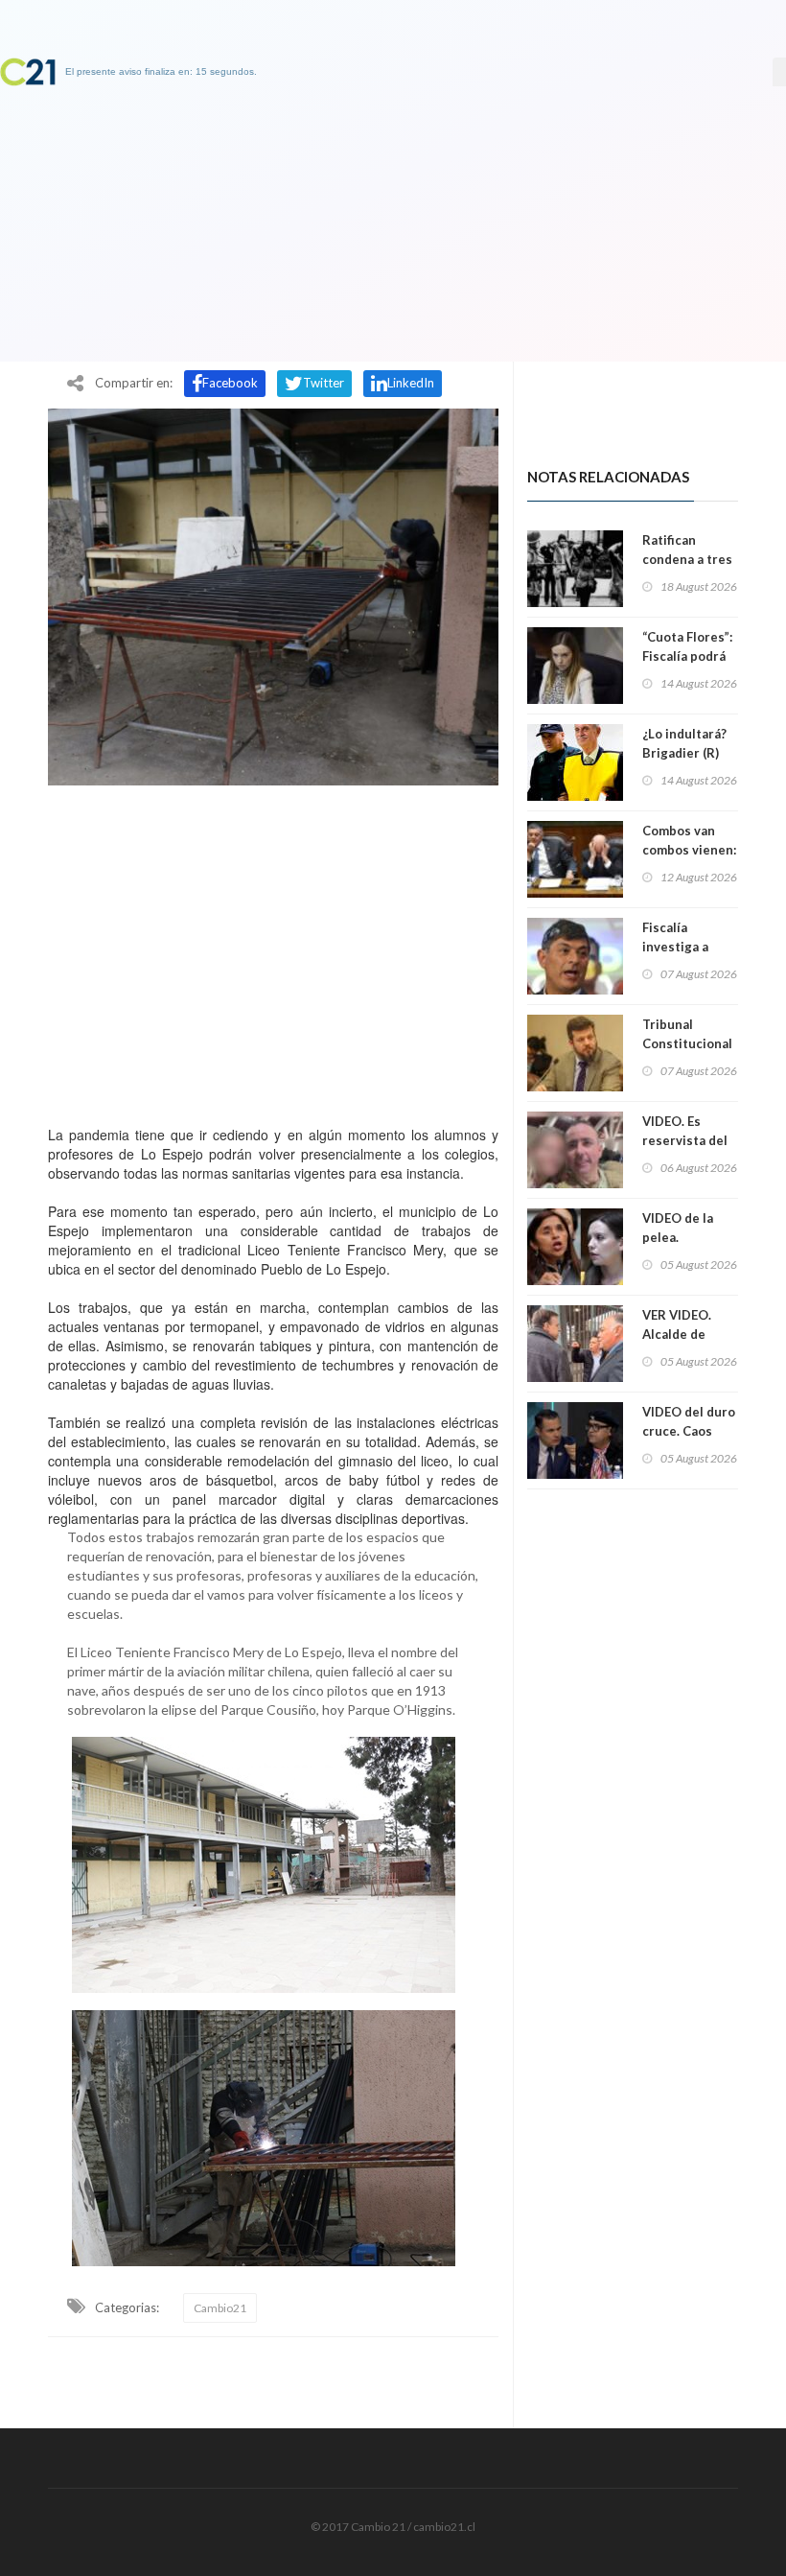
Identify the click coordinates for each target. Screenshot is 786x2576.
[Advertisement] (273, 950)
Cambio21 (220, 2308)
